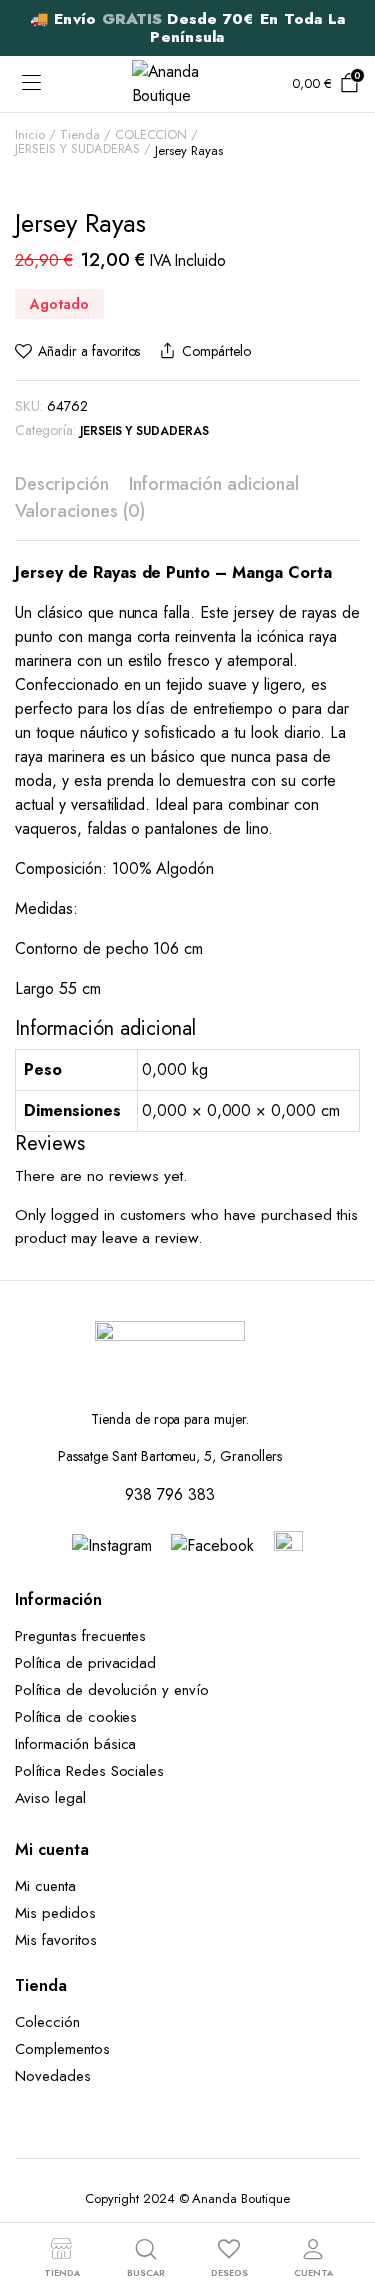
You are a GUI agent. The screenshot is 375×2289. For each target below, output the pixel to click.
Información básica (75, 1744)
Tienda (80, 134)
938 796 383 (170, 1494)
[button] (77, 351)
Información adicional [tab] (214, 484)
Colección (47, 2022)
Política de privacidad (85, 1663)
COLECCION (151, 134)
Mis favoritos (56, 1940)
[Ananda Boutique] (188, 84)
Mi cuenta (45, 1886)
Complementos (62, 2049)
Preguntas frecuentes (80, 1636)
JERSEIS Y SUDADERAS (77, 148)
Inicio (30, 134)
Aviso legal (50, 1798)
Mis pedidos (55, 1913)
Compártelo (216, 351)
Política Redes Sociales (94, 1771)
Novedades (53, 2076)
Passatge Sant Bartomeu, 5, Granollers (170, 1456)
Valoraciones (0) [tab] (80, 511)
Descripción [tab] (62, 484)
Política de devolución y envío (112, 1690)
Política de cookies (76, 1717)
